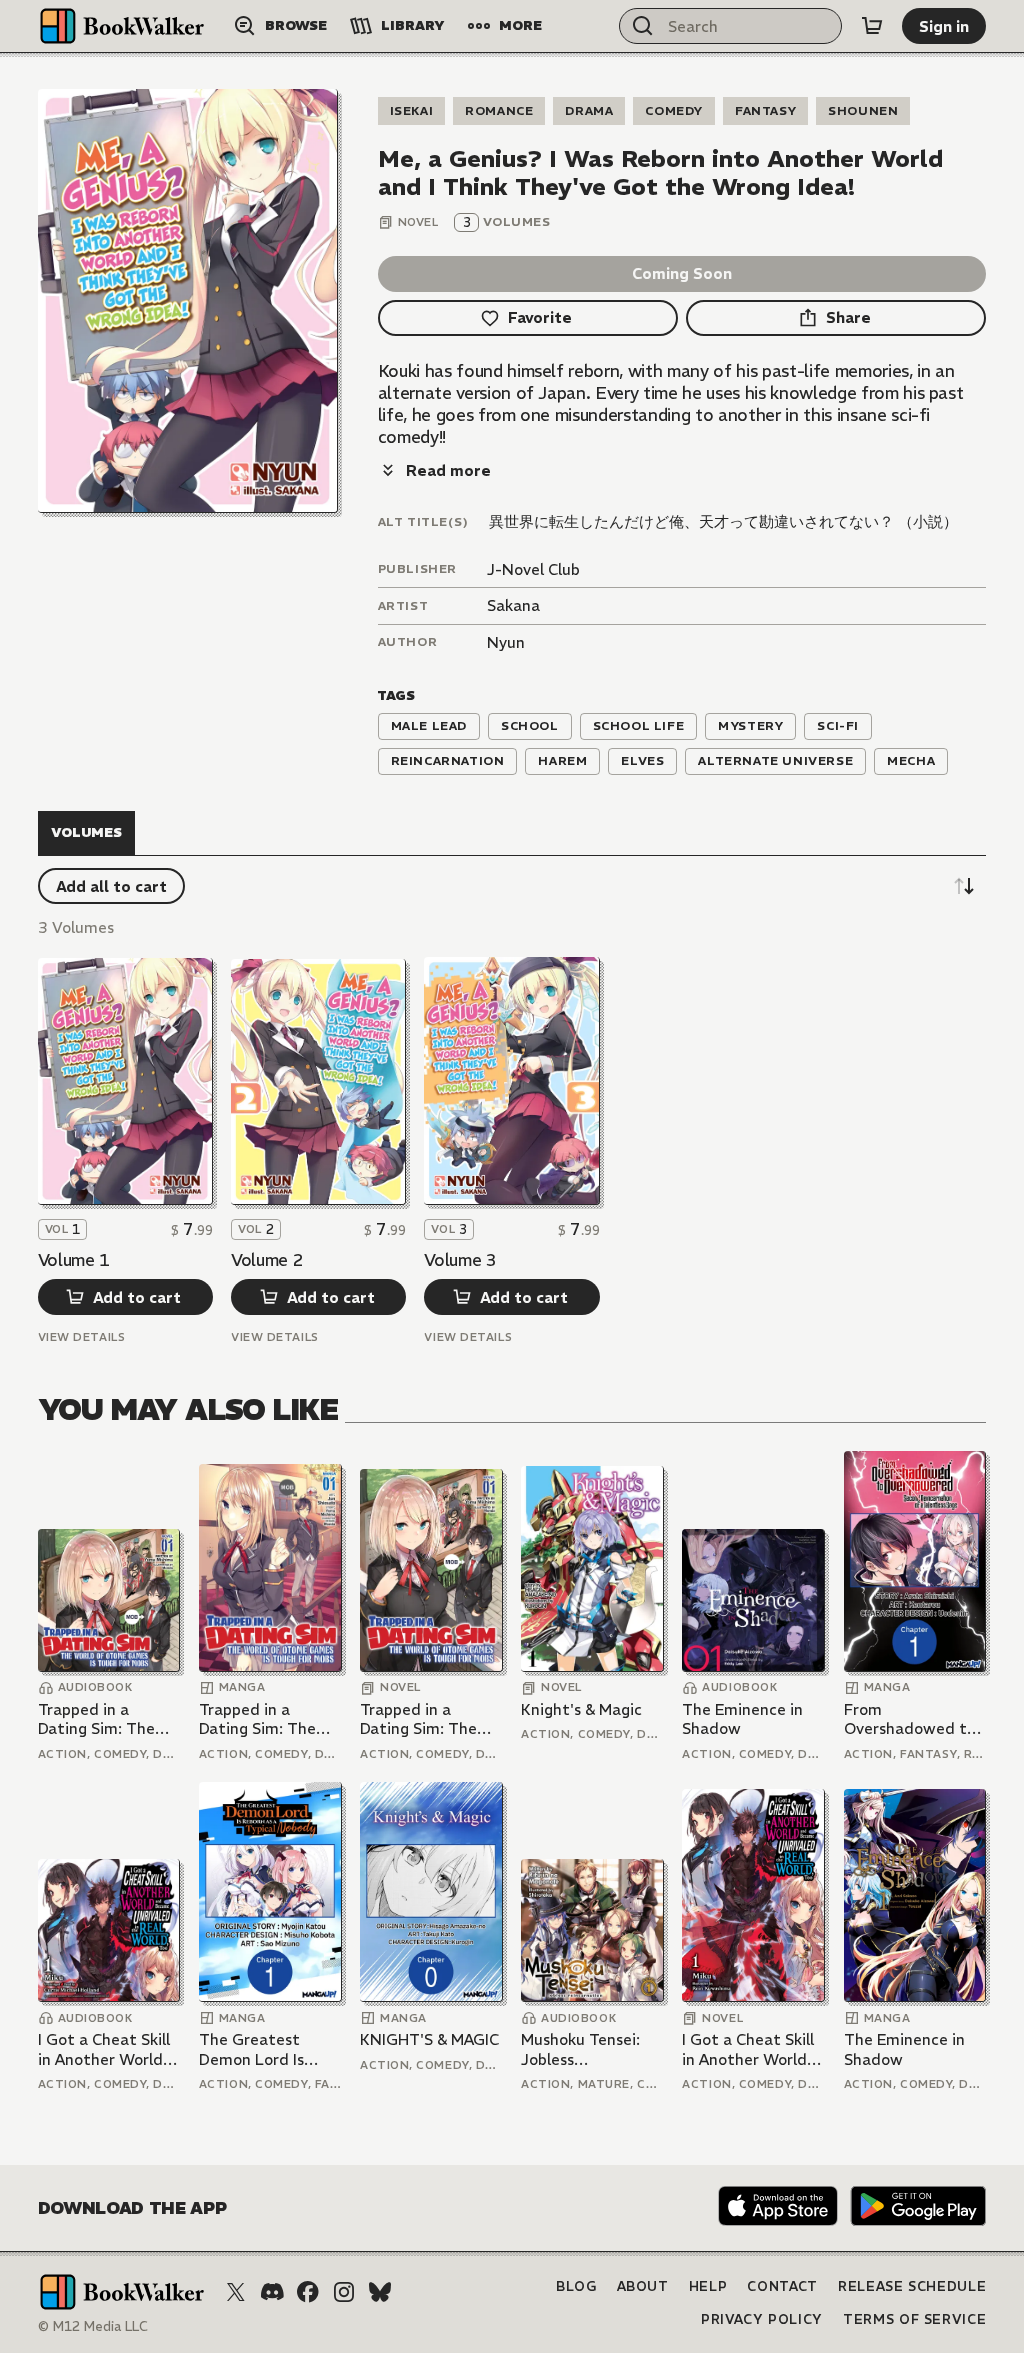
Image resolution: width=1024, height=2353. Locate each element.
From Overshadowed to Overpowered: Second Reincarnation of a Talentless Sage (912, 1719)
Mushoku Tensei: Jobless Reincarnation (580, 2049)
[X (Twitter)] (236, 2292)
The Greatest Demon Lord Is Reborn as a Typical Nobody (269, 2049)
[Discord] (272, 2292)
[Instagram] (344, 2292)
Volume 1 (74, 1260)
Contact (782, 2286)
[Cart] (872, 26)
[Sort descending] (964, 886)
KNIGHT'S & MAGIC (429, 2039)
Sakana (513, 605)
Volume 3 (460, 1260)
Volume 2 (267, 1260)
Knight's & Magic (581, 1709)
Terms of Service (914, 2319)
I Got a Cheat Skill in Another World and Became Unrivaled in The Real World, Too (104, 2049)
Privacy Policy (762, 2319)
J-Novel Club (533, 569)
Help (708, 2286)
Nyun (506, 642)
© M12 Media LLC (93, 2326)
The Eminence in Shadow (742, 1719)
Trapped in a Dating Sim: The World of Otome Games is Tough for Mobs (109, 1719)
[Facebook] (308, 2292)
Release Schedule (912, 2286)
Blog (576, 2286)
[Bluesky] (380, 2292)
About (643, 2286)
